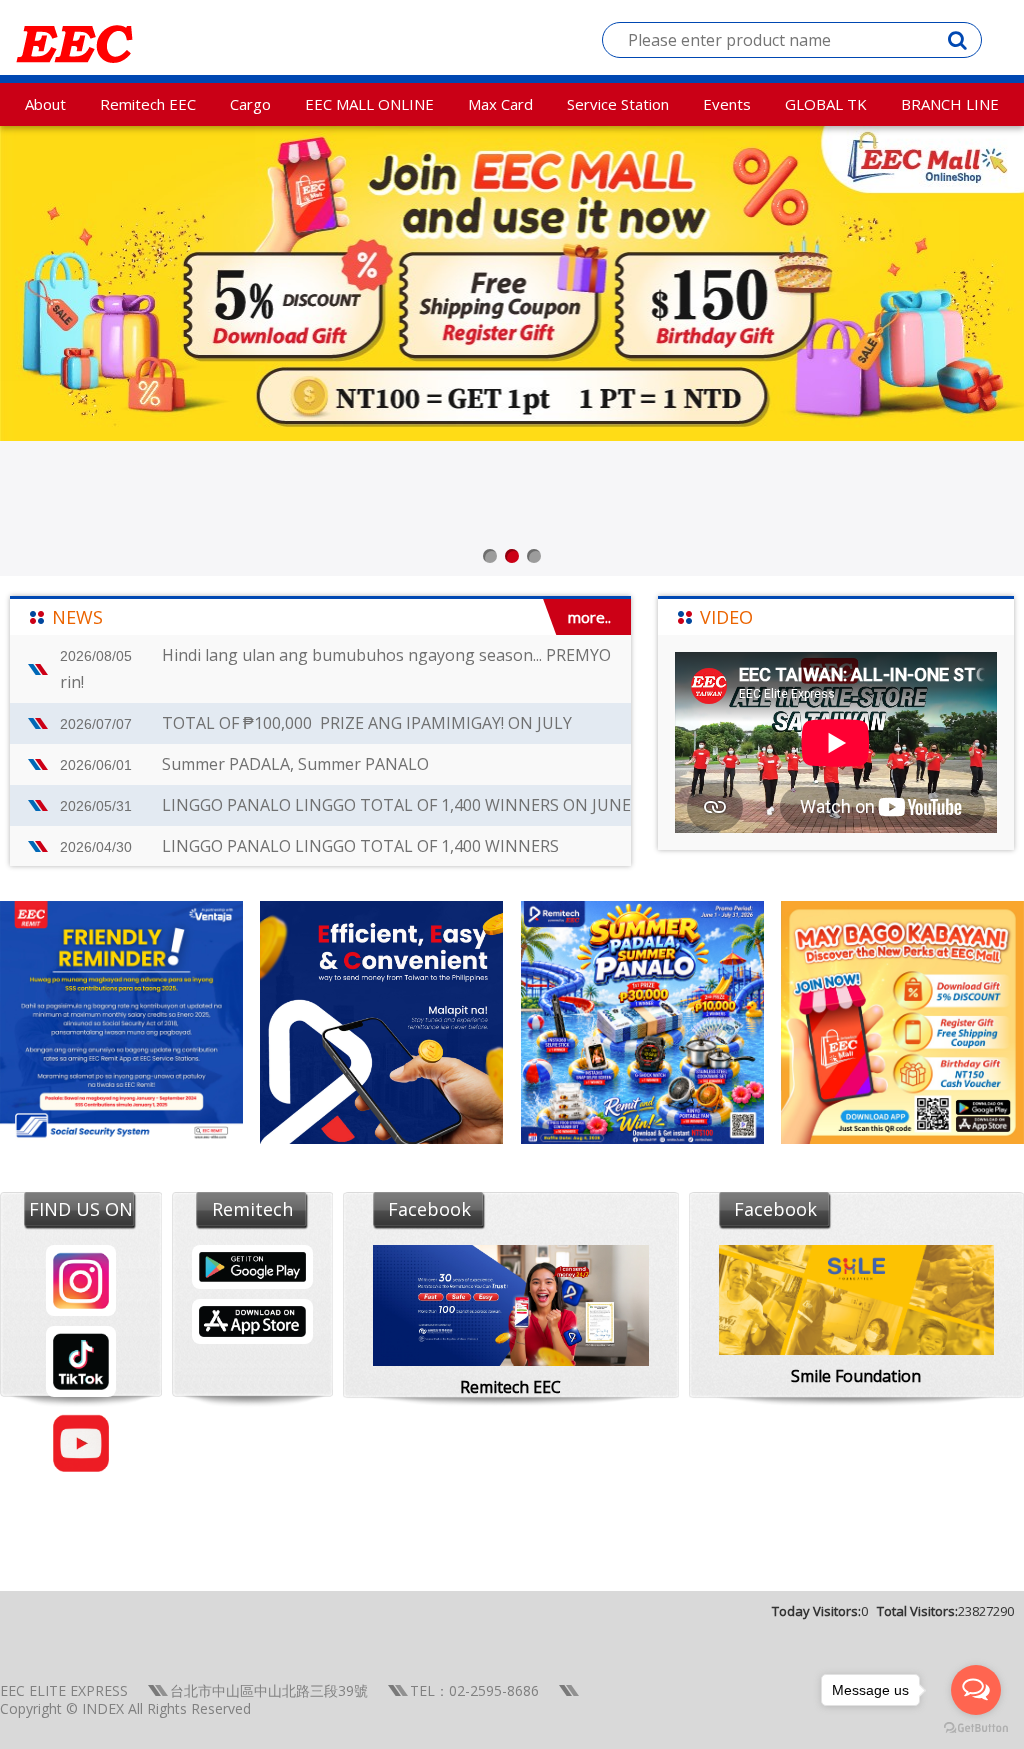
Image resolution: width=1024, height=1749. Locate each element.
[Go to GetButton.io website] (976, 1728)
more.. (589, 617)
